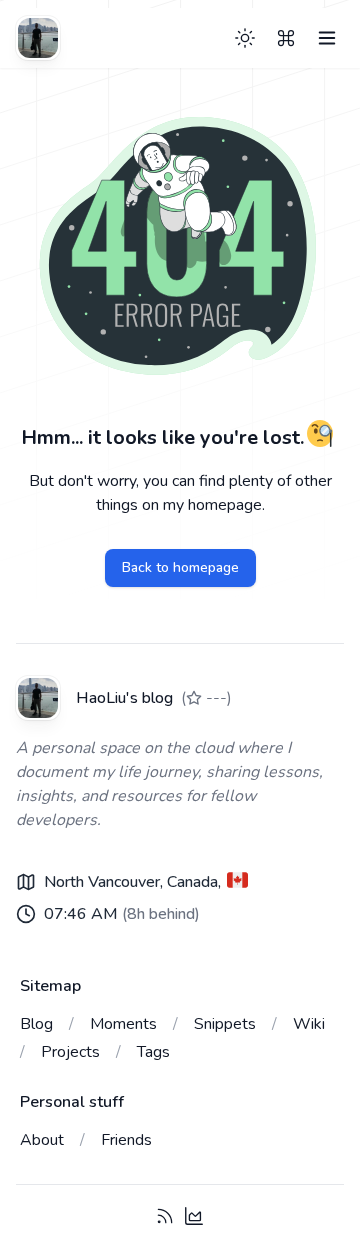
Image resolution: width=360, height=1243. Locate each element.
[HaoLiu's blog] (38, 38)
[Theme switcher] (245, 38)
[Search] (286, 38)
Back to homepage (180, 567)
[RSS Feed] (165, 1216)
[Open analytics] (194, 1216)
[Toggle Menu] (327, 38)
